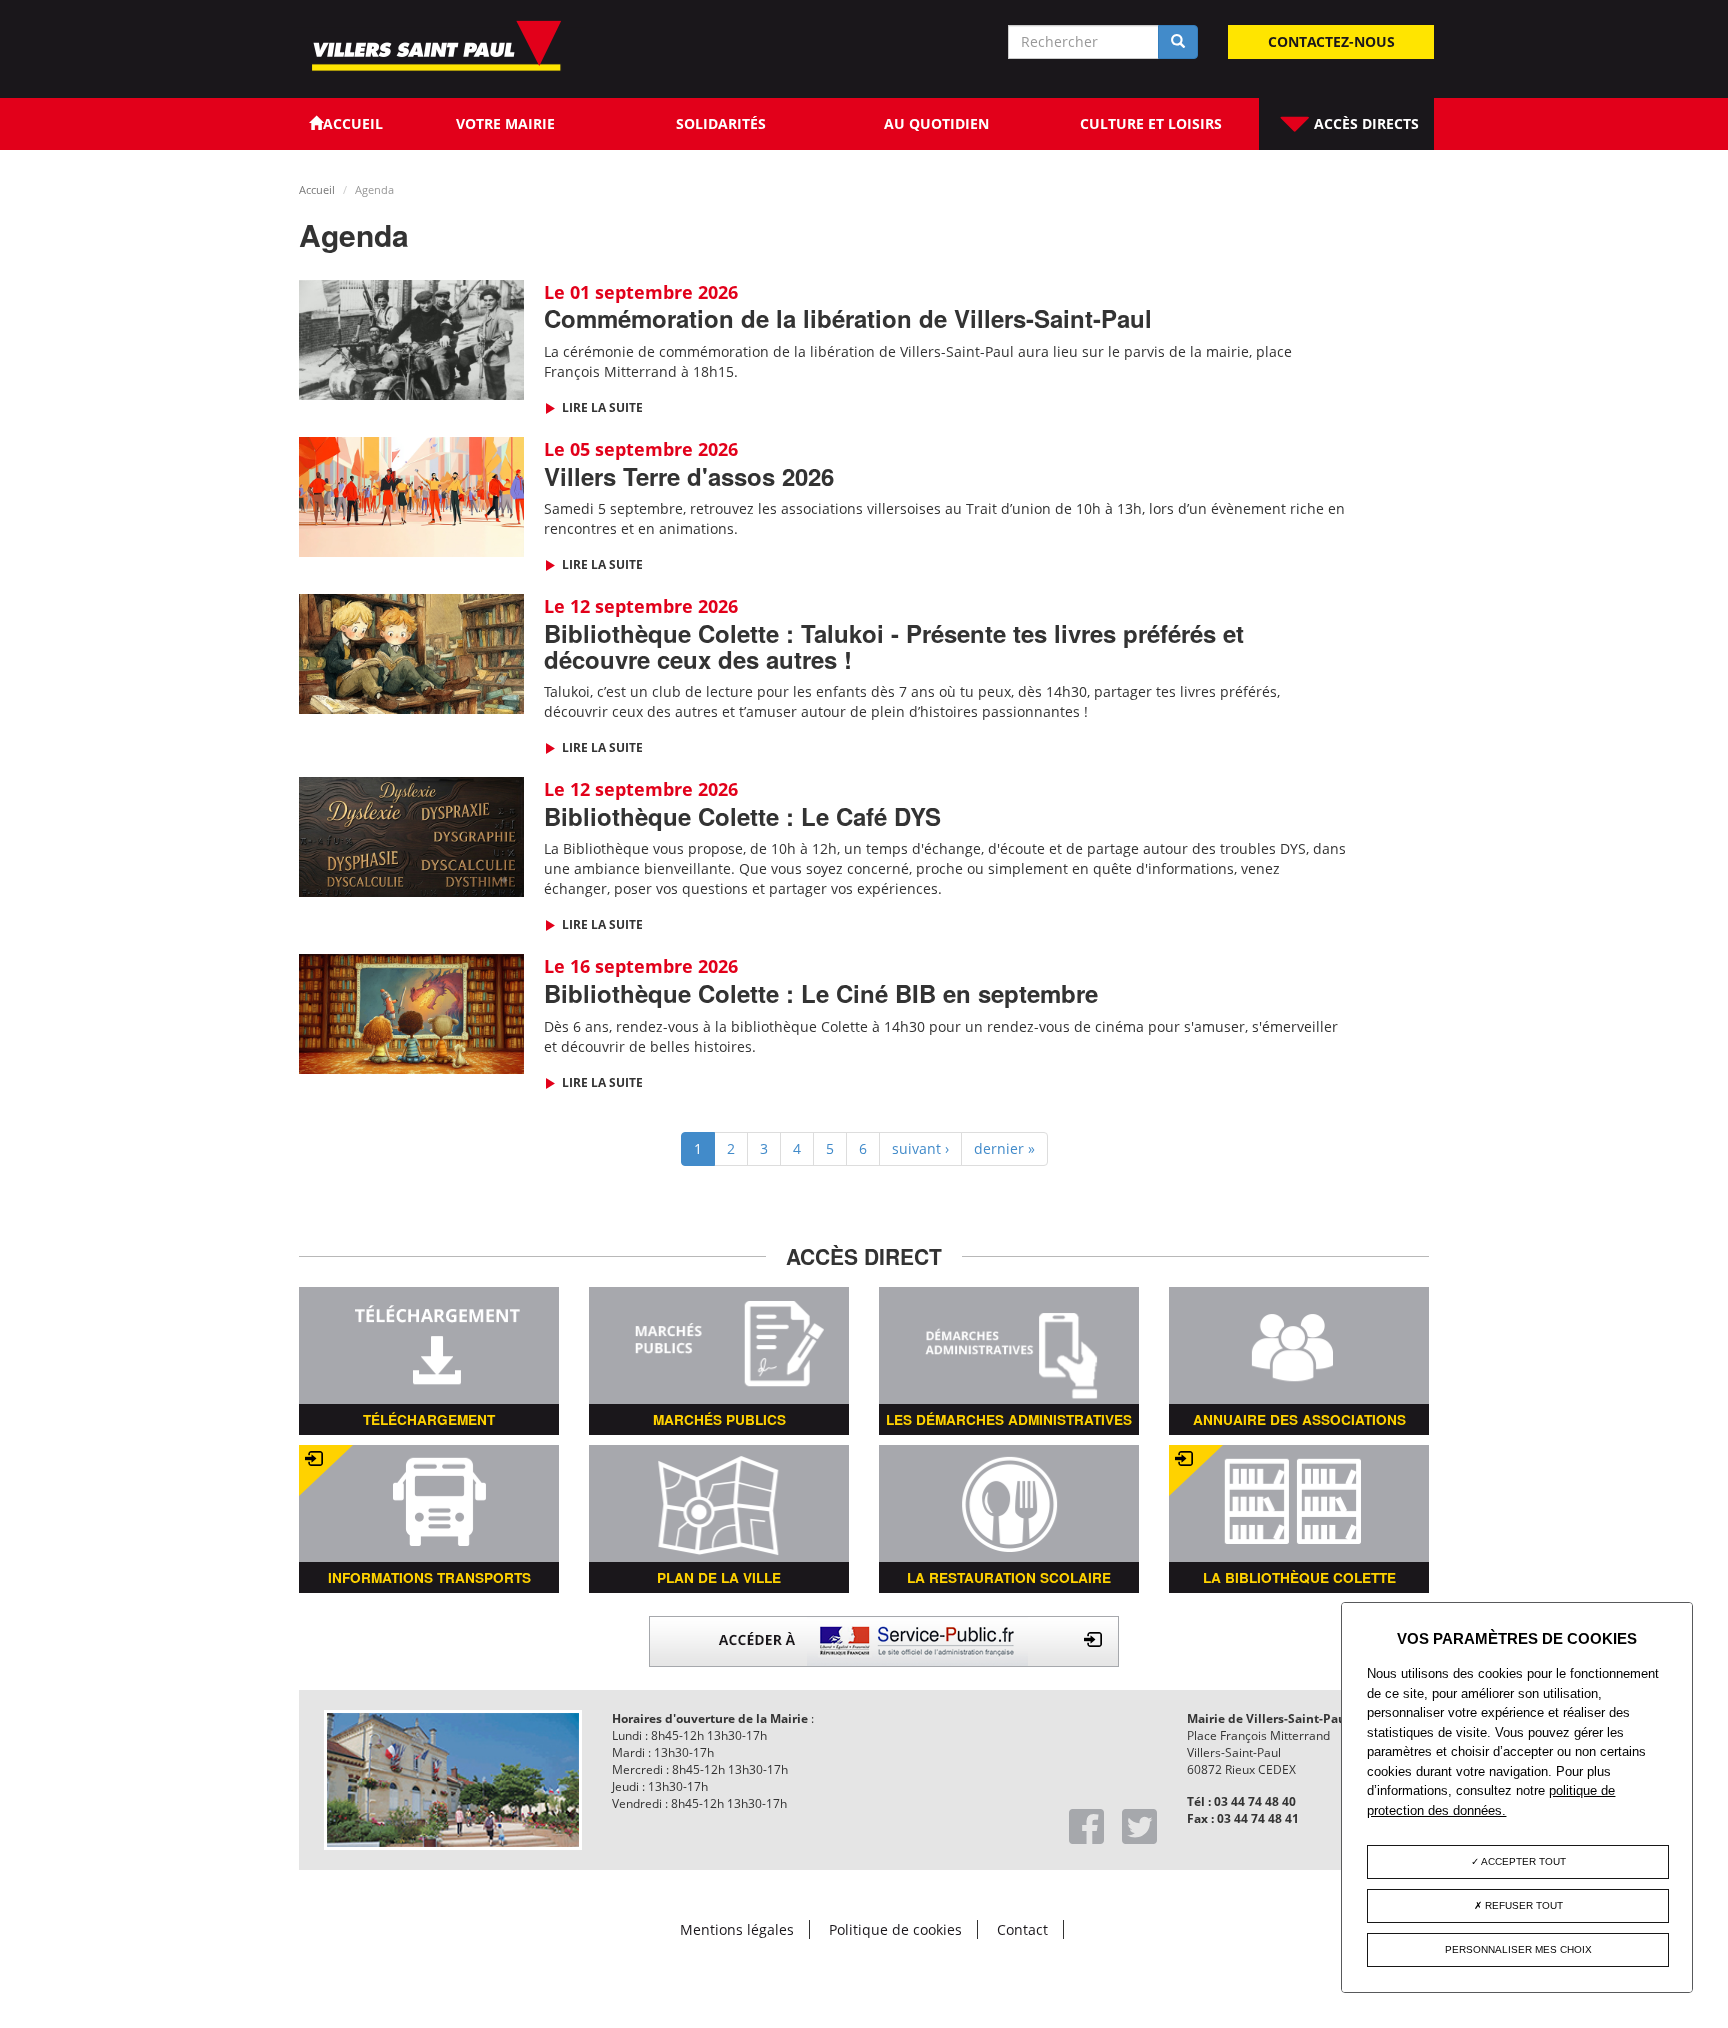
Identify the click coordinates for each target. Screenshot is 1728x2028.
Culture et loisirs (1151, 123)
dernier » (1004, 1148)
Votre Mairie (505, 123)
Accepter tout (1522, 1861)
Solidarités (721, 123)
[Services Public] (884, 1639)
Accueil (317, 189)
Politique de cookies (895, 1929)
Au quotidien (936, 123)
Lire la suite (601, 407)
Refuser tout (1522, 1905)
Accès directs (1364, 123)
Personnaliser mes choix (1518, 1949)
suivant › (920, 1148)
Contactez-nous (1331, 41)
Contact (1022, 1929)
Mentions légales (737, 1929)
